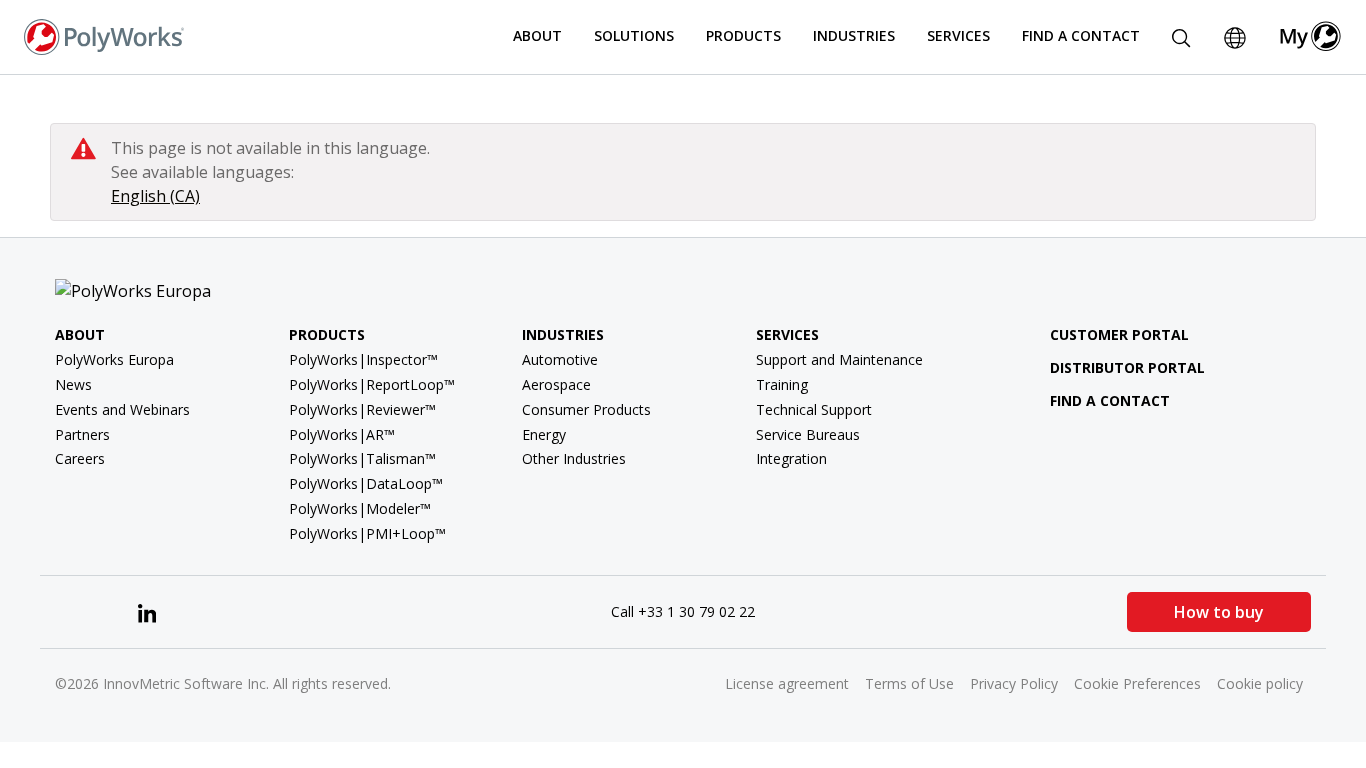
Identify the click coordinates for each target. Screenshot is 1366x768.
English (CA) (155, 196)
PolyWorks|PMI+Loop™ (367, 533)
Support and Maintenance (839, 359)
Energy (544, 434)
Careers (80, 458)
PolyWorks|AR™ (342, 434)
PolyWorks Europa (114, 359)
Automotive (560, 359)
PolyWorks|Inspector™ (363, 359)
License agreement (787, 683)
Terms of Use (909, 683)
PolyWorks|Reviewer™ (362, 409)
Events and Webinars (122, 409)
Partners (82, 434)
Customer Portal (1119, 334)
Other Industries (574, 458)
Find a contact (1110, 400)
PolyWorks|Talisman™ (362, 458)
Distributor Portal (1127, 367)
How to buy (1219, 612)
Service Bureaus (808, 434)
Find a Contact (1081, 35)
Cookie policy (1260, 683)
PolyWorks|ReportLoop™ (372, 384)
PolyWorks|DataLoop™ (366, 483)
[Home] (104, 35)
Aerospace (556, 384)
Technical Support (814, 409)
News (73, 384)
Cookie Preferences (1137, 683)
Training (782, 384)
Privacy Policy (1014, 683)
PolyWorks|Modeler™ (360, 508)
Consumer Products (586, 409)
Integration (791, 458)
